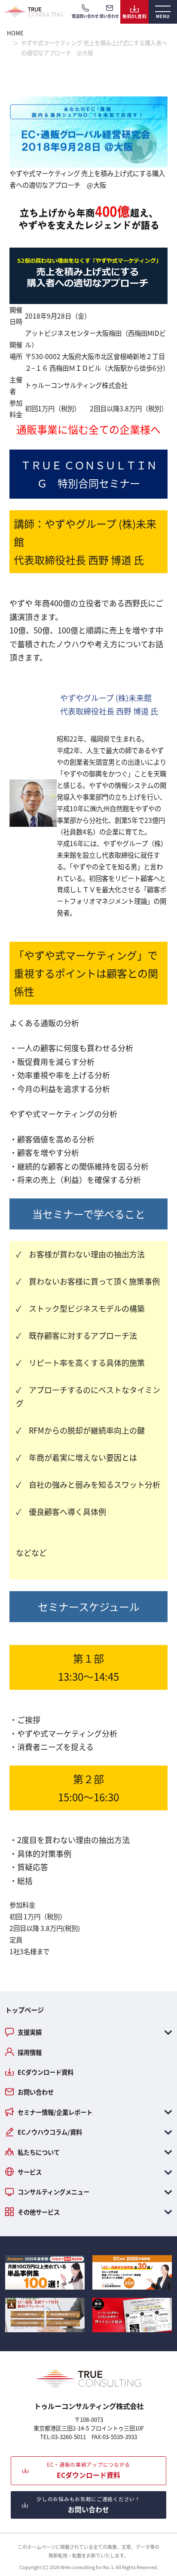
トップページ (24, 2010)
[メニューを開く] (163, 12)
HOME (15, 33)
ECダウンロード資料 (46, 2072)
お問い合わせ (36, 2092)
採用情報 (30, 2052)
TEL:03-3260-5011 (63, 2437)
